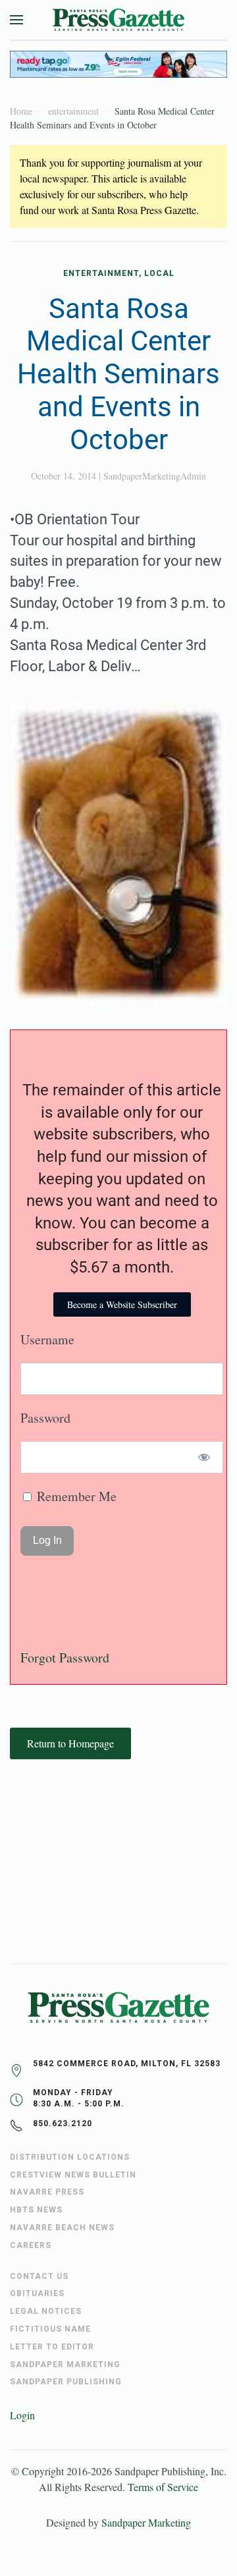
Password (45, 1418)
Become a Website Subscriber (122, 1304)
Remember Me (75, 1496)
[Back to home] (118, 20)
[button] (16, 20)
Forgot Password (65, 1658)
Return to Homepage (70, 1743)
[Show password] (204, 1457)
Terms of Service (163, 2487)
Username (47, 1339)
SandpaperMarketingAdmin (155, 476)
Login (22, 2415)
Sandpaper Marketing (146, 2522)
